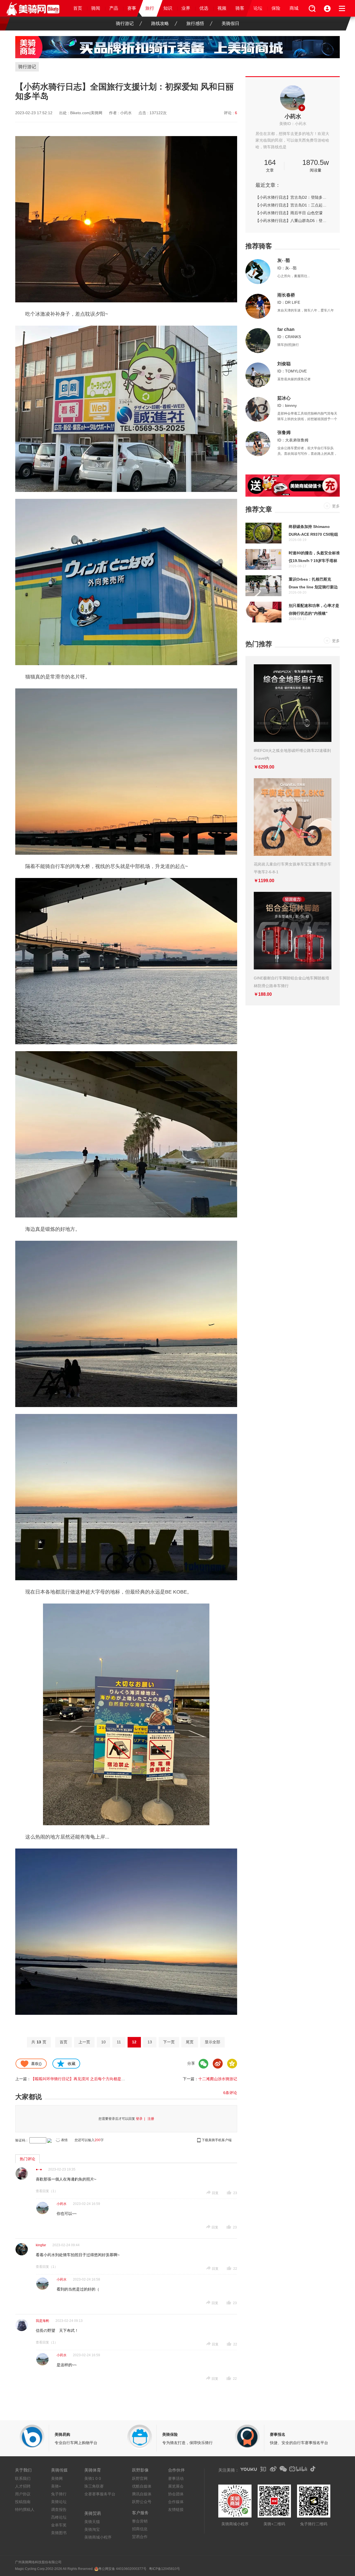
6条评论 (230, 2093)
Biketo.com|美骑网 (86, 113)
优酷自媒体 (142, 2486)
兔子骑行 (59, 2494)
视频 (222, 8)
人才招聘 (23, 2486)
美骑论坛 (59, 2502)
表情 (64, 2140)
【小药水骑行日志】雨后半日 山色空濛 (289, 213)
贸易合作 (140, 2537)
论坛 (258, 8)
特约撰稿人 (25, 2509)
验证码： (22, 2140)
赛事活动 (176, 2478)
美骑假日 (230, 23)
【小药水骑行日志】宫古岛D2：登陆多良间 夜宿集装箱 (293, 197)
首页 (78, 8)
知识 (168, 8)
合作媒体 (176, 2502)
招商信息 (140, 2529)
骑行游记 (125, 23)
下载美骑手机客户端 (217, 2140)
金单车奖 (59, 2525)
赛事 (132, 8)
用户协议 (23, 2494)
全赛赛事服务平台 (100, 2494)
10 (103, 2042)
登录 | (141, 2119)
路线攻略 (160, 23)
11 (119, 2042)
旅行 (150, 8)
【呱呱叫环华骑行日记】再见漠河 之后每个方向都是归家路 (82, 2079)
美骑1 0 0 (93, 2478)
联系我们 (23, 2478)
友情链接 (176, 2509)
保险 (276, 8)
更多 (336, 506)
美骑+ (56, 2486)
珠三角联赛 (94, 2486)
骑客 (240, 8)
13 (150, 2042)
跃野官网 (140, 2478)
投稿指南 (23, 2502)
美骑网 (57, 2478)
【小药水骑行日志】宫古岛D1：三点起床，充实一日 (293, 205)
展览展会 (176, 2486)
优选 (204, 8)
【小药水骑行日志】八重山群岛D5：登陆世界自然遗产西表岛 (293, 221)
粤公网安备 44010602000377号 (122, 2569)
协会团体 (176, 2494)
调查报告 (59, 2509)
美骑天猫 (92, 2522)
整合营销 (140, 2521)
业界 (186, 8)
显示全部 (212, 2042)
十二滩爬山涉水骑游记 (218, 2079)
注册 (151, 2119)
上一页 (84, 2042)
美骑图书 (59, 2533)
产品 (114, 8)
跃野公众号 (142, 2502)
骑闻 (96, 8)
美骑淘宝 (92, 2529)
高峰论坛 (59, 2517)
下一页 (169, 2042)
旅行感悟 (195, 23)
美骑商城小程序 (98, 2537)
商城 (294, 8)
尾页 (190, 2042)
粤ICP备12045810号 (164, 2569)
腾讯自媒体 (142, 2494)
